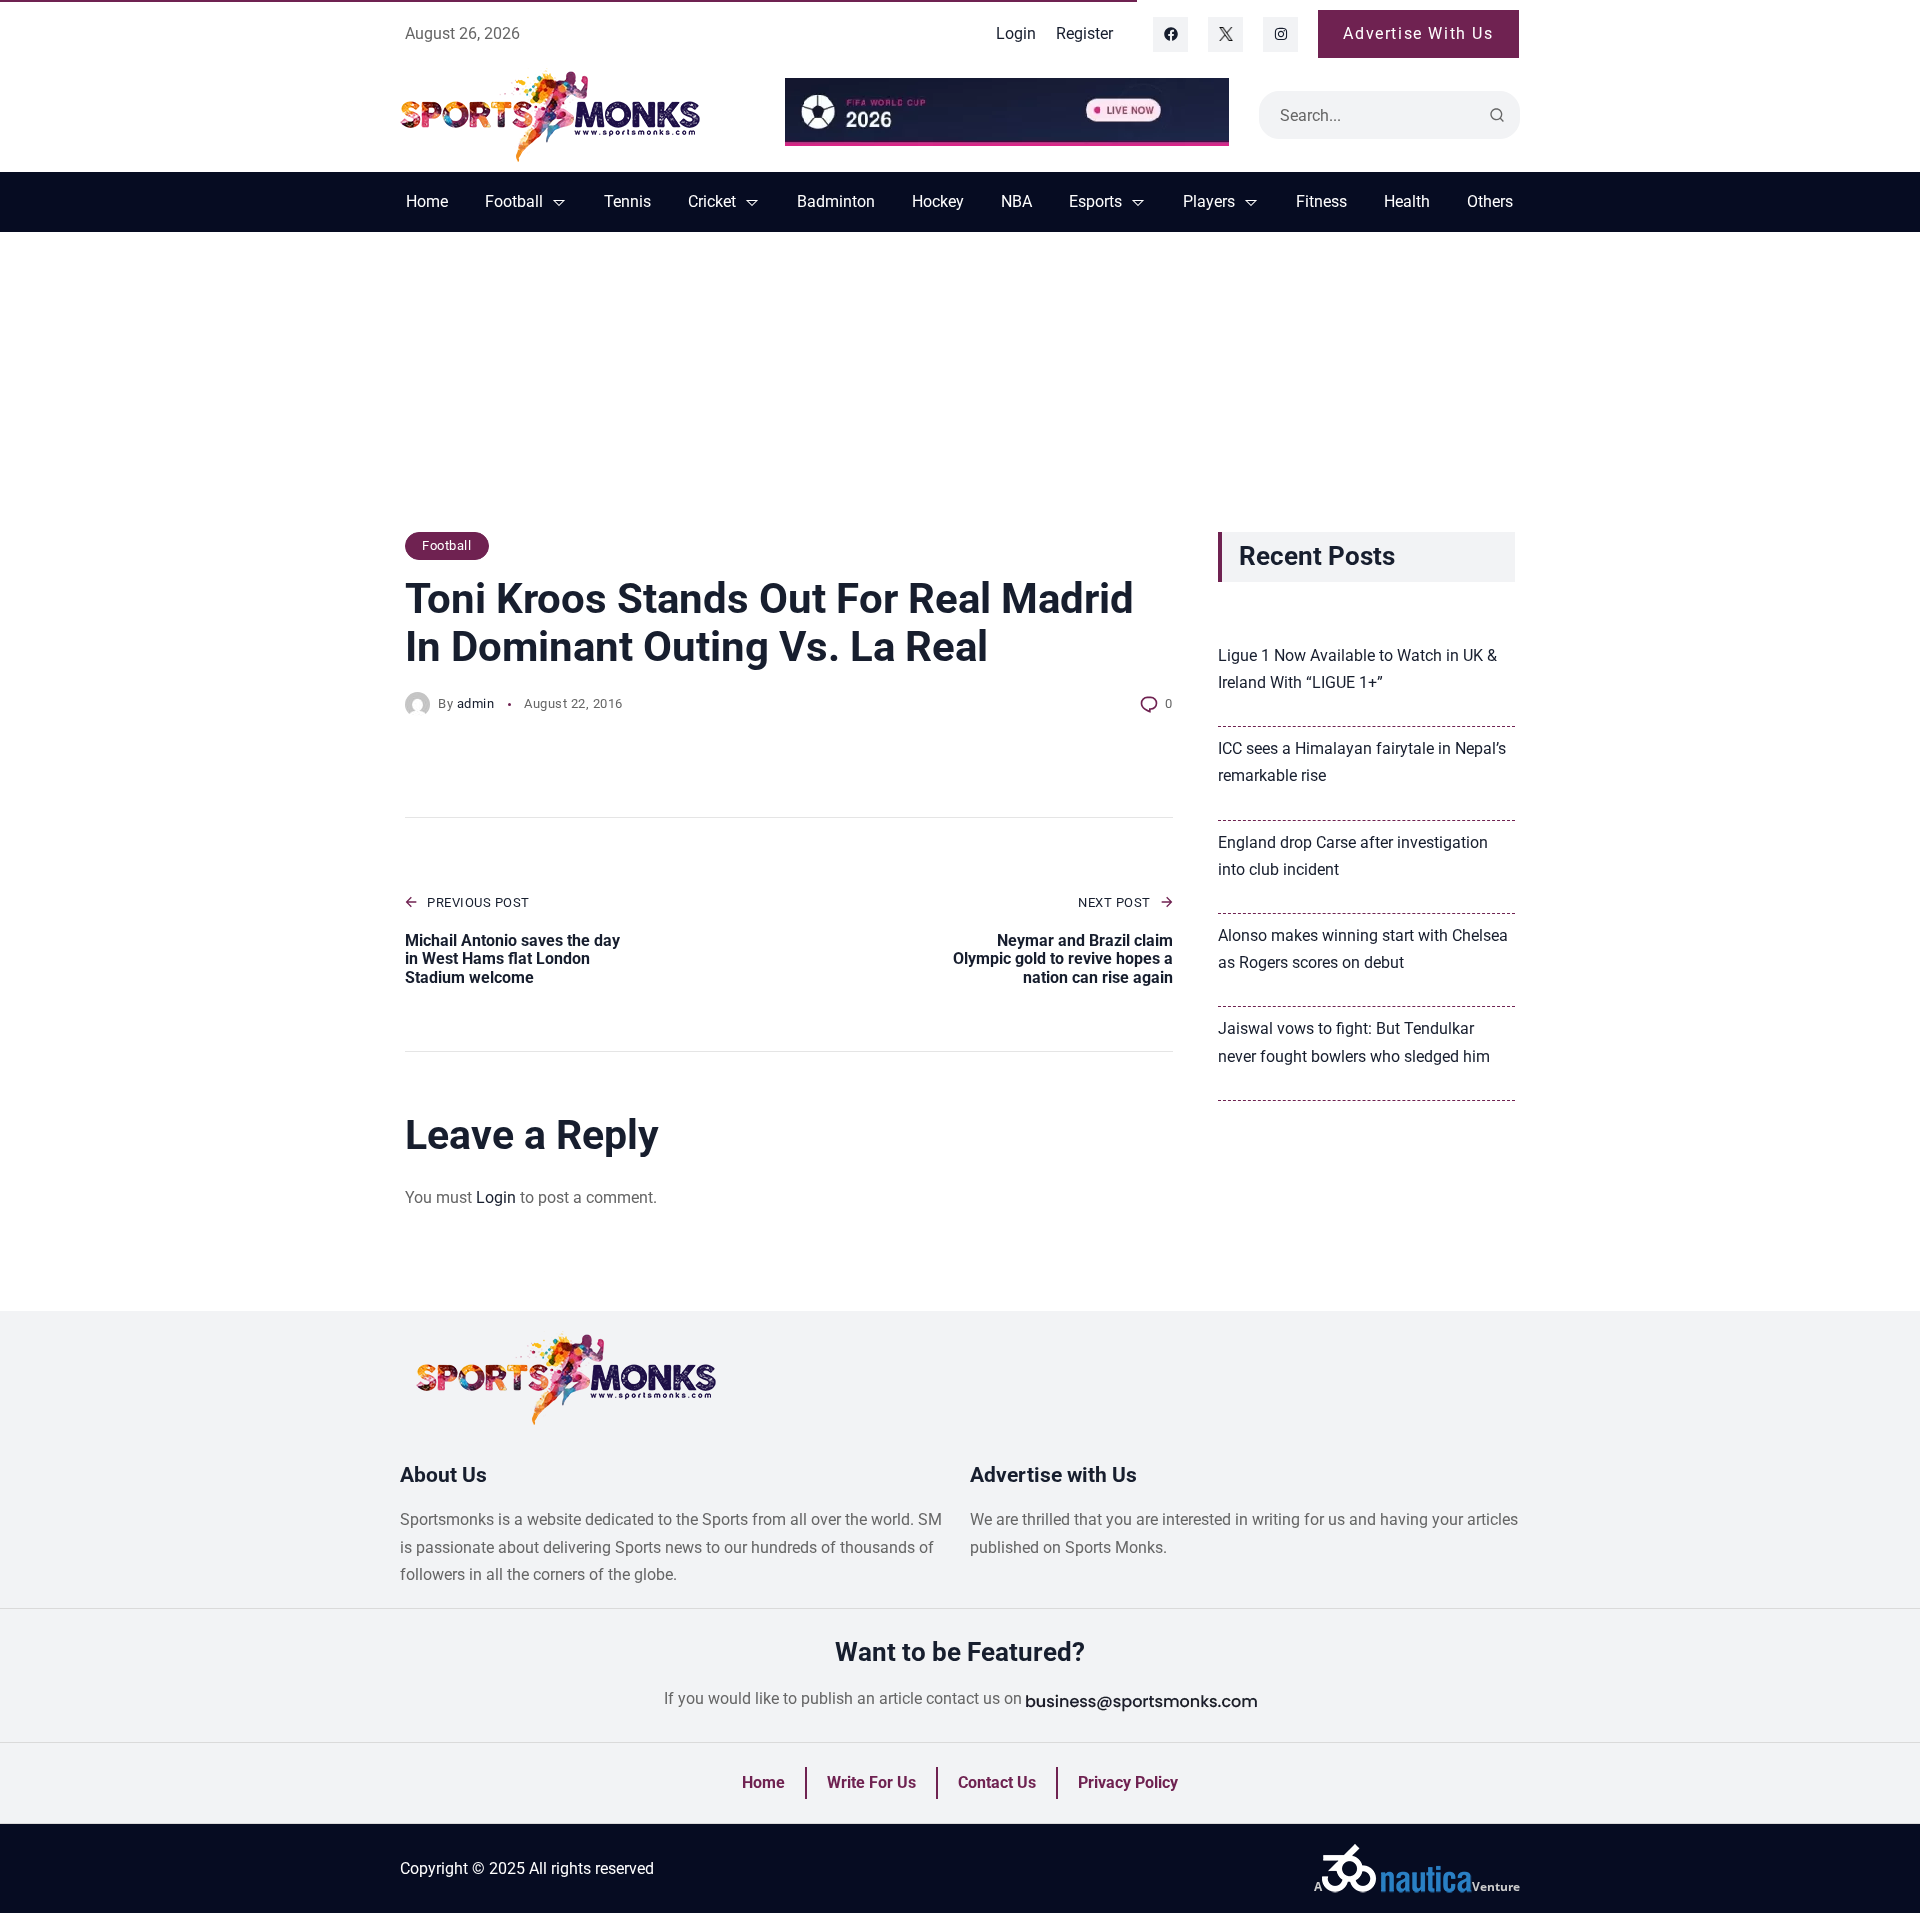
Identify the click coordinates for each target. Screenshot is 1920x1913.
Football (446, 545)
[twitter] (1225, 34)
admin (476, 703)
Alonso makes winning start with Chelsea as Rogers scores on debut (1363, 949)
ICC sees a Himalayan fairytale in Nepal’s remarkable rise (1362, 762)
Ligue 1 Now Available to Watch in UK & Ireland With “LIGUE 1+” (1357, 669)
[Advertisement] (960, 392)
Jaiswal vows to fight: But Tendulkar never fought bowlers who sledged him (1354, 1042)
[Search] (1497, 115)
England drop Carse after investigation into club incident (1353, 856)
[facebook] (1170, 34)
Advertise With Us (1418, 33)
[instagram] (1280, 34)
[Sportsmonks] (577, 115)
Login (496, 1197)
